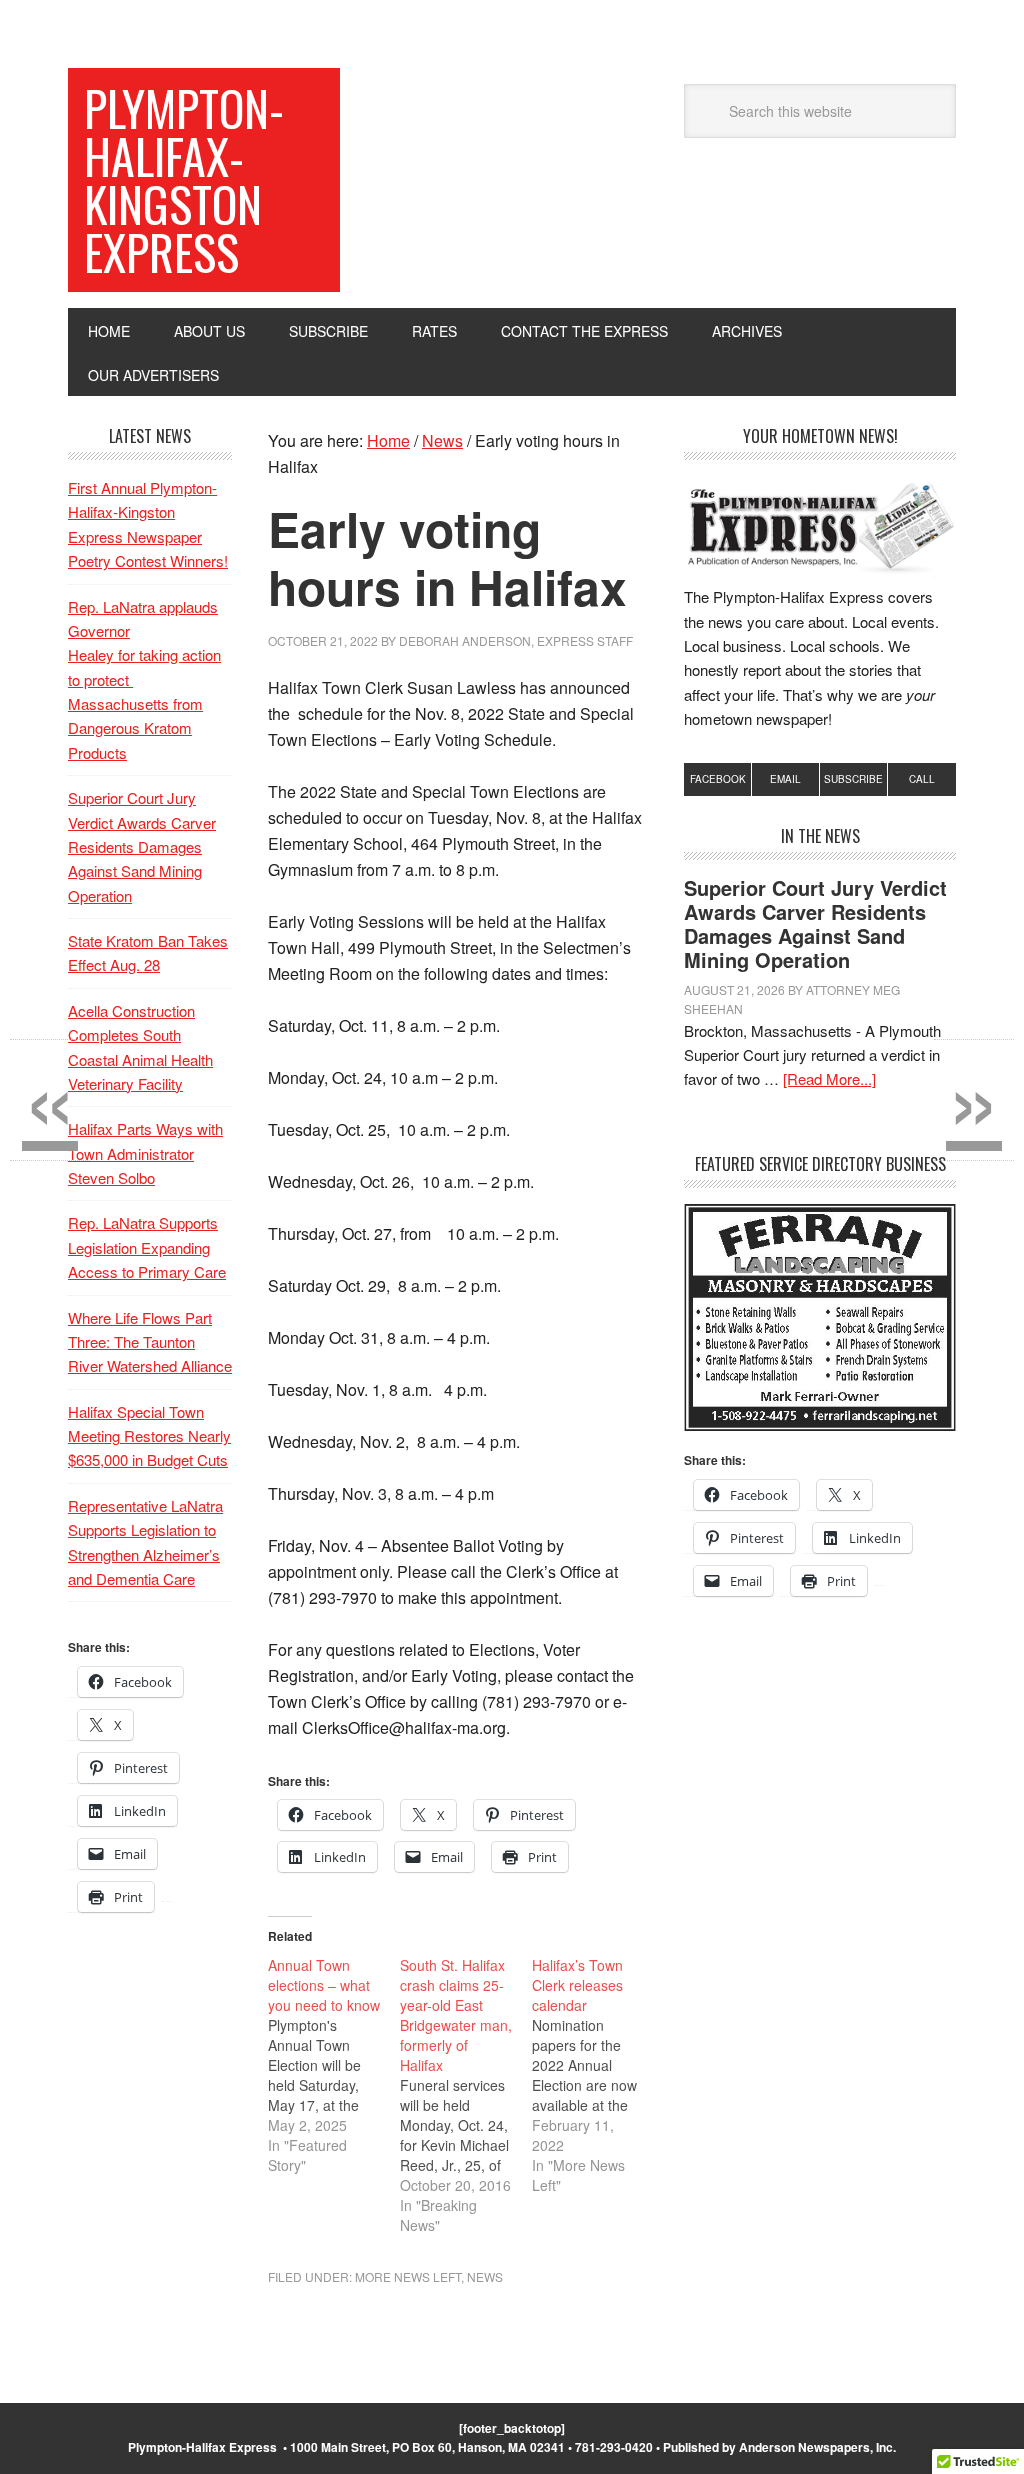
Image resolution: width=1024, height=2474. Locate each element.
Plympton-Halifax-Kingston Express (184, 179)
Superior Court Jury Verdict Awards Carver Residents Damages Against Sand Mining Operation (815, 923)
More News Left (408, 2276)
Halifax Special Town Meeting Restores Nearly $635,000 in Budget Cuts (149, 1436)
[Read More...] (829, 1078)
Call (922, 779)
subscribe (853, 779)
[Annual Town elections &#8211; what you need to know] (334, 2065)
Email (785, 779)
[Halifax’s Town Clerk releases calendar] (598, 2075)
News (485, 2276)
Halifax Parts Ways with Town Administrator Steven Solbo (145, 1153)
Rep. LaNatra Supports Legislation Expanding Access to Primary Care (147, 1247)
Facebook (718, 779)
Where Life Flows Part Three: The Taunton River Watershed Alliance (150, 1342)
